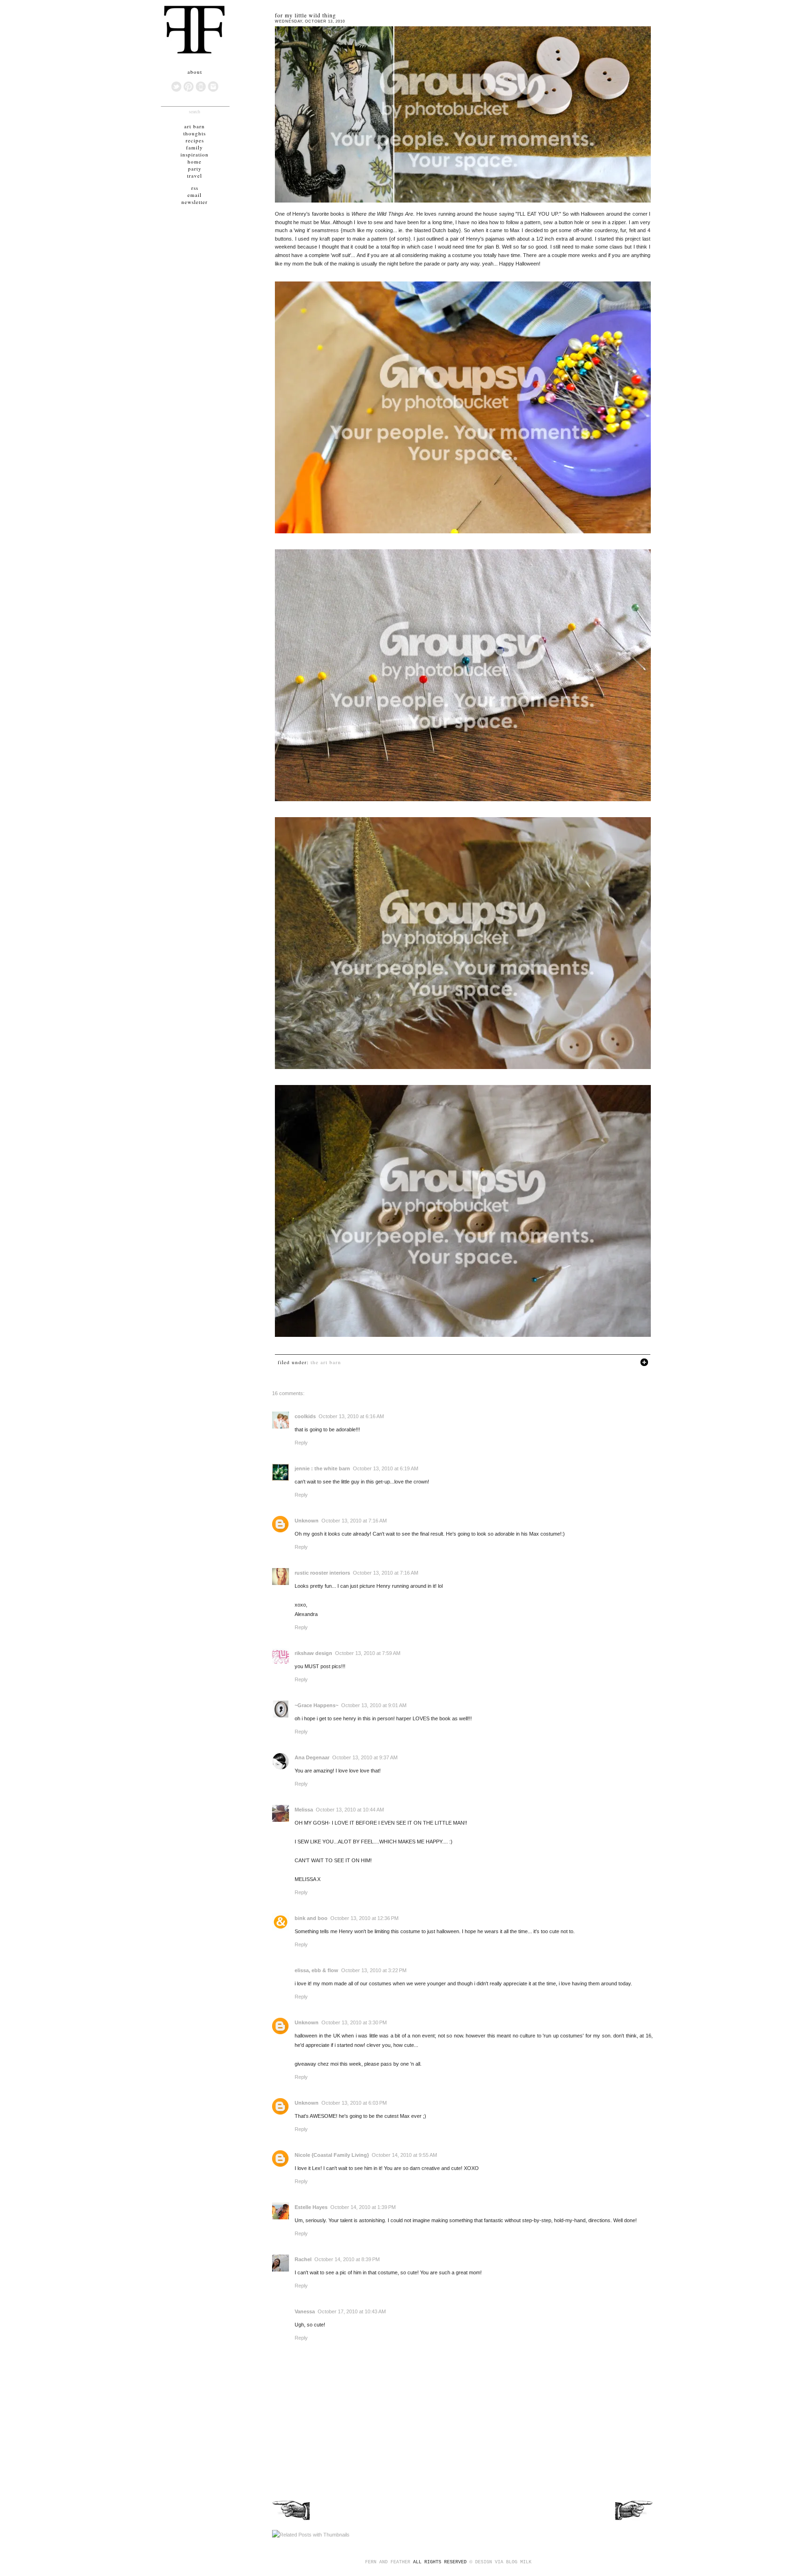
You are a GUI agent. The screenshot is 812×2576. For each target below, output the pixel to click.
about (195, 72)
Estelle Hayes (311, 2207)
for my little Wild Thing (305, 15)
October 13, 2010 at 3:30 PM (354, 2022)
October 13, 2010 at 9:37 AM (365, 1757)
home (195, 161)
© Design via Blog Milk (500, 2562)
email (195, 195)
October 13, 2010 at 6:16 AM (351, 1416)
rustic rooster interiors (322, 1573)
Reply (301, 1443)
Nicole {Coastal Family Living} (332, 2155)
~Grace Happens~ (316, 1705)
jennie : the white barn (322, 1468)
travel (195, 176)
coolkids (305, 1416)
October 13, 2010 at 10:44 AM (350, 1810)
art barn (195, 126)
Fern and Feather (388, 2562)
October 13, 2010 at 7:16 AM (354, 1521)
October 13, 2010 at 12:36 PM (364, 1918)
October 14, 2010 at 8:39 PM (347, 2259)
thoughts (195, 133)
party (195, 168)
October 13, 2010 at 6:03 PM (354, 2103)
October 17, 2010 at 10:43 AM (352, 2311)
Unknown (307, 1521)
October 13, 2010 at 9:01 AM (374, 1705)
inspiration (195, 154)
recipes (195, 140)
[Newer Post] (292, 2520)
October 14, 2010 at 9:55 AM (404, 2155)
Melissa (304, 1810)
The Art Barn (326, 1362)
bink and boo (311, 1918)
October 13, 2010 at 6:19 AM (386, 1468)
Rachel (303, 2259)
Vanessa (305, 2311)
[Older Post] (633, 2520)
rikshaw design (313, 1653)
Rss (195, 188)
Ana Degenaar (312, 1757)
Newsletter (195, 202)
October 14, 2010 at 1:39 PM (363, 2207)
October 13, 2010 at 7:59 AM (368, 1653)
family (195, 147)
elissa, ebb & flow (316, 1970)
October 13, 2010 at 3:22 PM (374, 1970)
